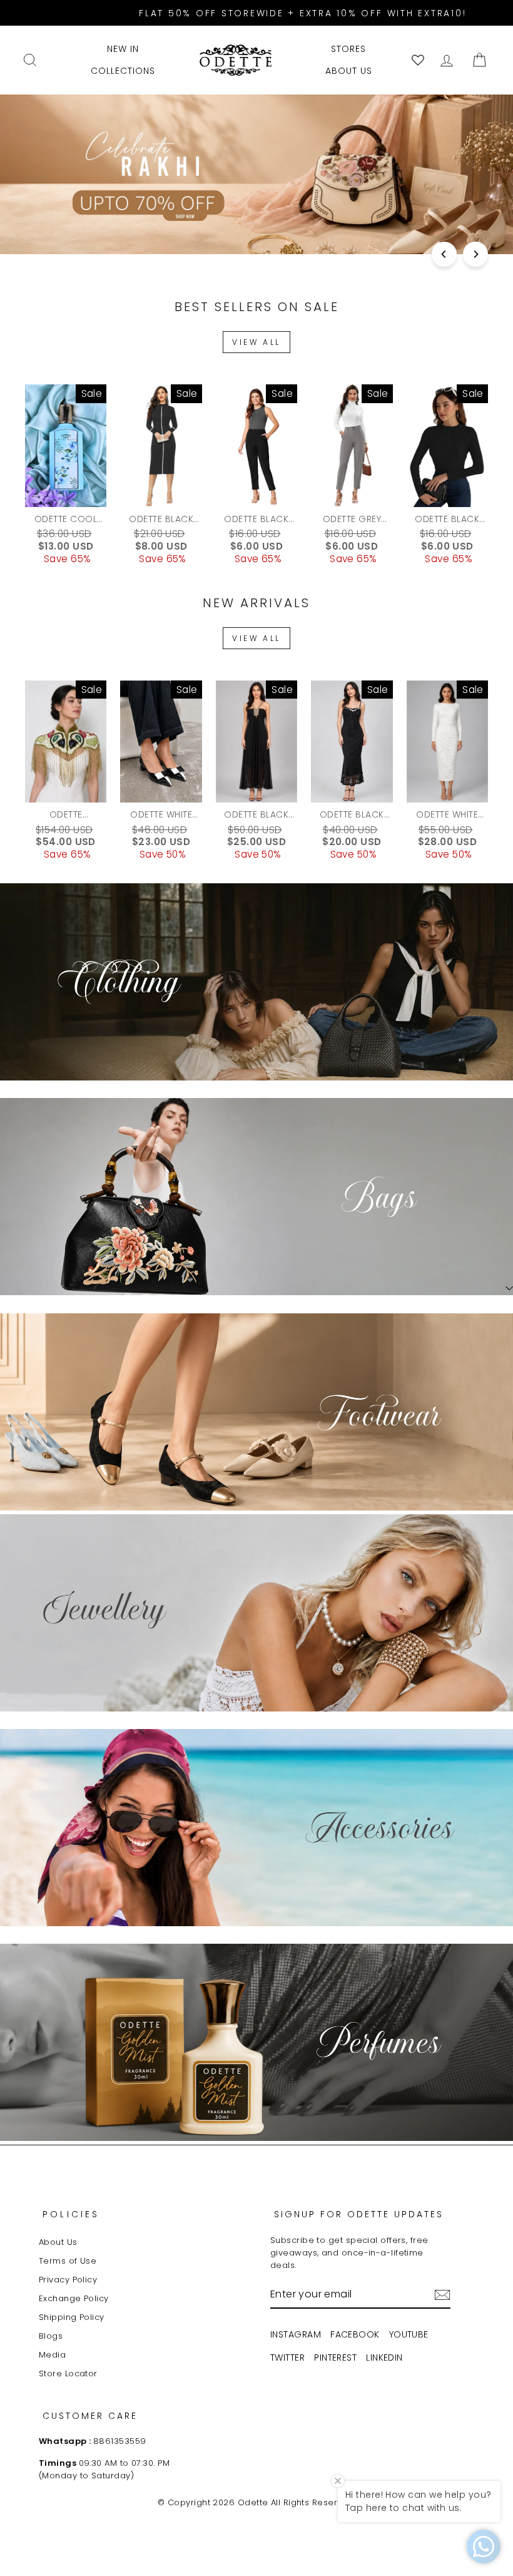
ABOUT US (349, 71)
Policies (71, 2214)
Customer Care (90, 2416)
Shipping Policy (72, 2317)
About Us (58, 2242)
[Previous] (444, 254)
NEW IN (123, 49)
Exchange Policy (74, 2298)
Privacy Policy (68, 2280)
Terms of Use (68, 2261)
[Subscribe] (442, 2295)
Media (52, 2355)
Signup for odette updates (359, 2214)
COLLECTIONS (123, 71)
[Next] (475, 254)
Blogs (51, 2336)
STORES (348, 49)
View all (256, 342)
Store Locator (68, 2373)
